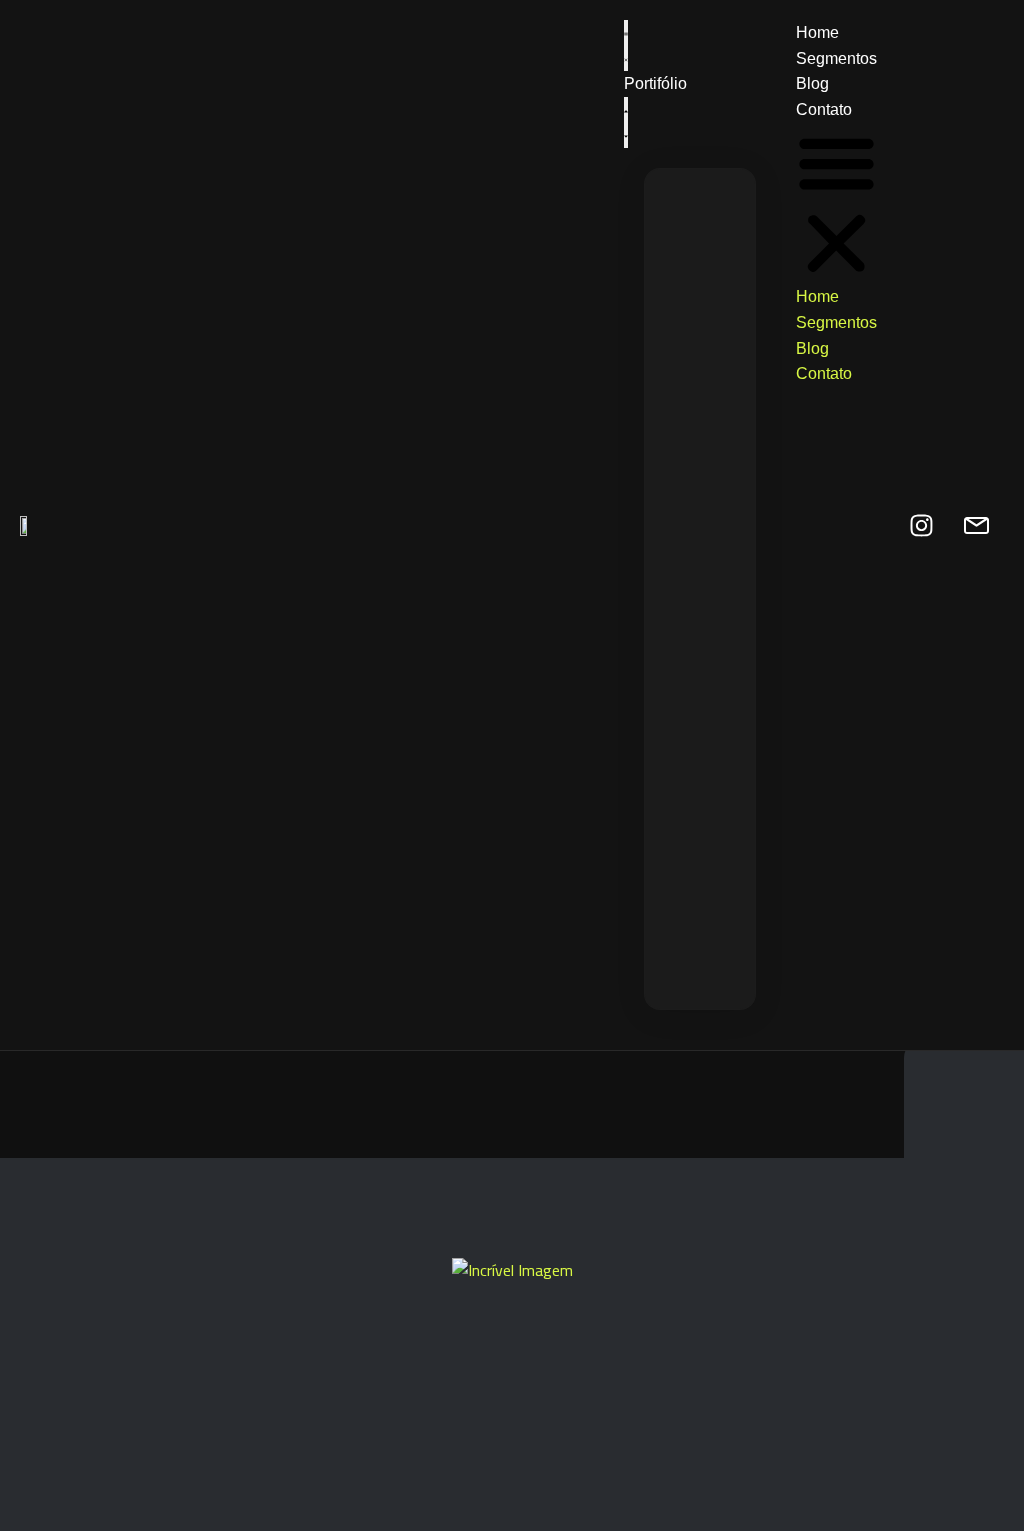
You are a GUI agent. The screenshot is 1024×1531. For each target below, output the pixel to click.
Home (817, 32)
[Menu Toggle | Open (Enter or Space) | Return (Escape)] (626, 45)
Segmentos (836, 58)
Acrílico (812, 689)
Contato (824, 109)
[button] (626, 122)
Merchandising (894, 689)
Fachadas (823, 269)
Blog (812, 83)
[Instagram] (922, 525)
